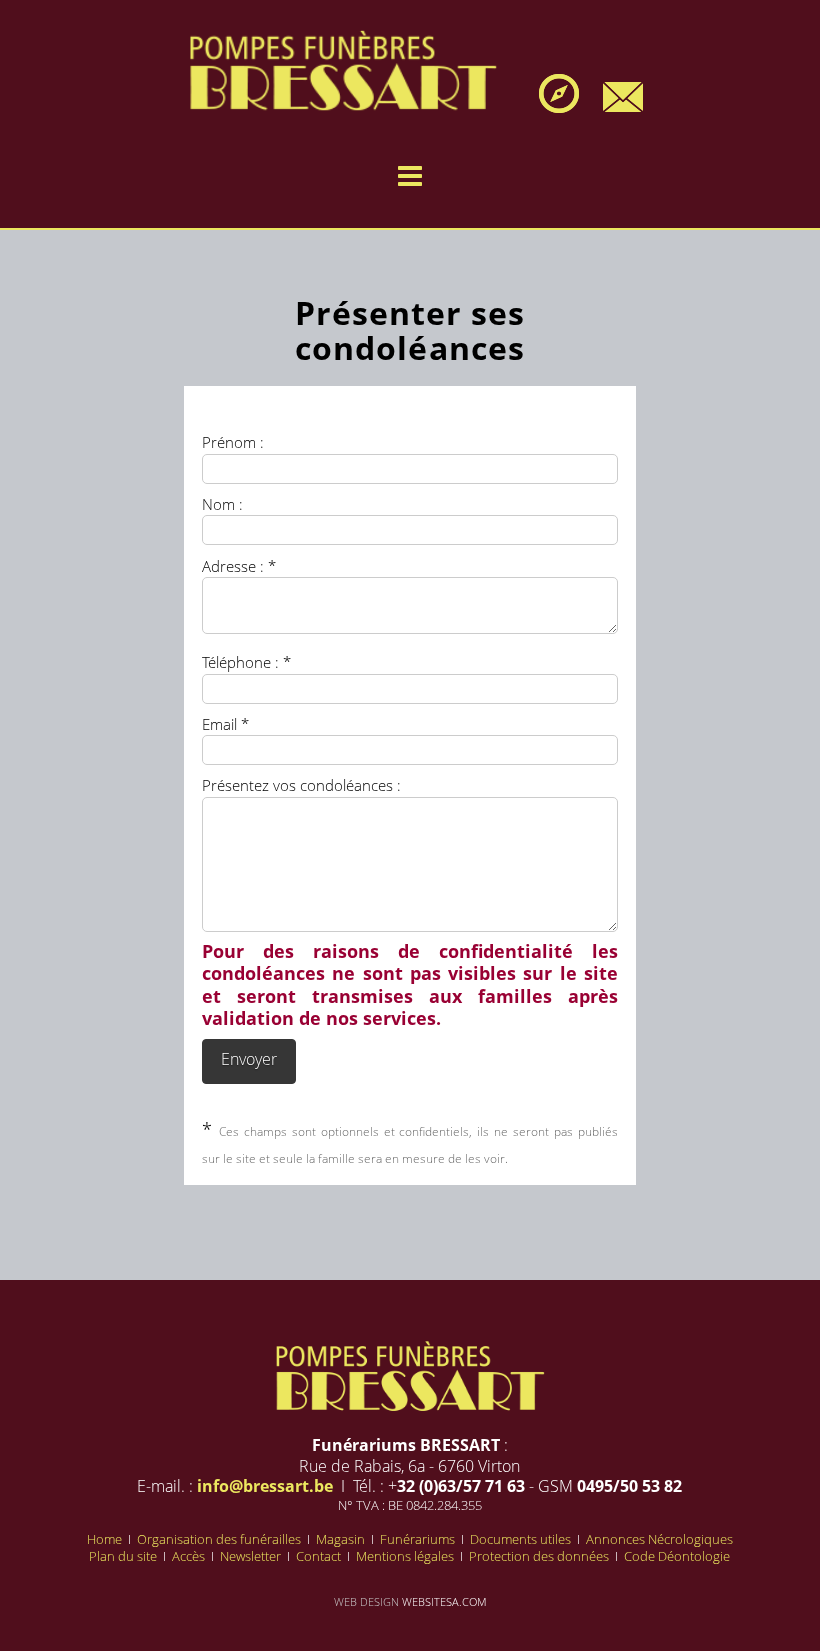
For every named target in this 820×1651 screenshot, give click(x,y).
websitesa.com (444, 1601)
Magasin (342, 1539)
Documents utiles (522, 1539)
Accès (190, 1556)
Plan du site (124, 1556)
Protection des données (540, 1556)
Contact (320, 1556)
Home (106, 1539)
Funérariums (419, 1539)
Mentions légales (406, 1556)
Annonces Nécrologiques (659, 1539)
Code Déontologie (677, 1556)
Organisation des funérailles (220, 1539)
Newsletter (252, 1556)
